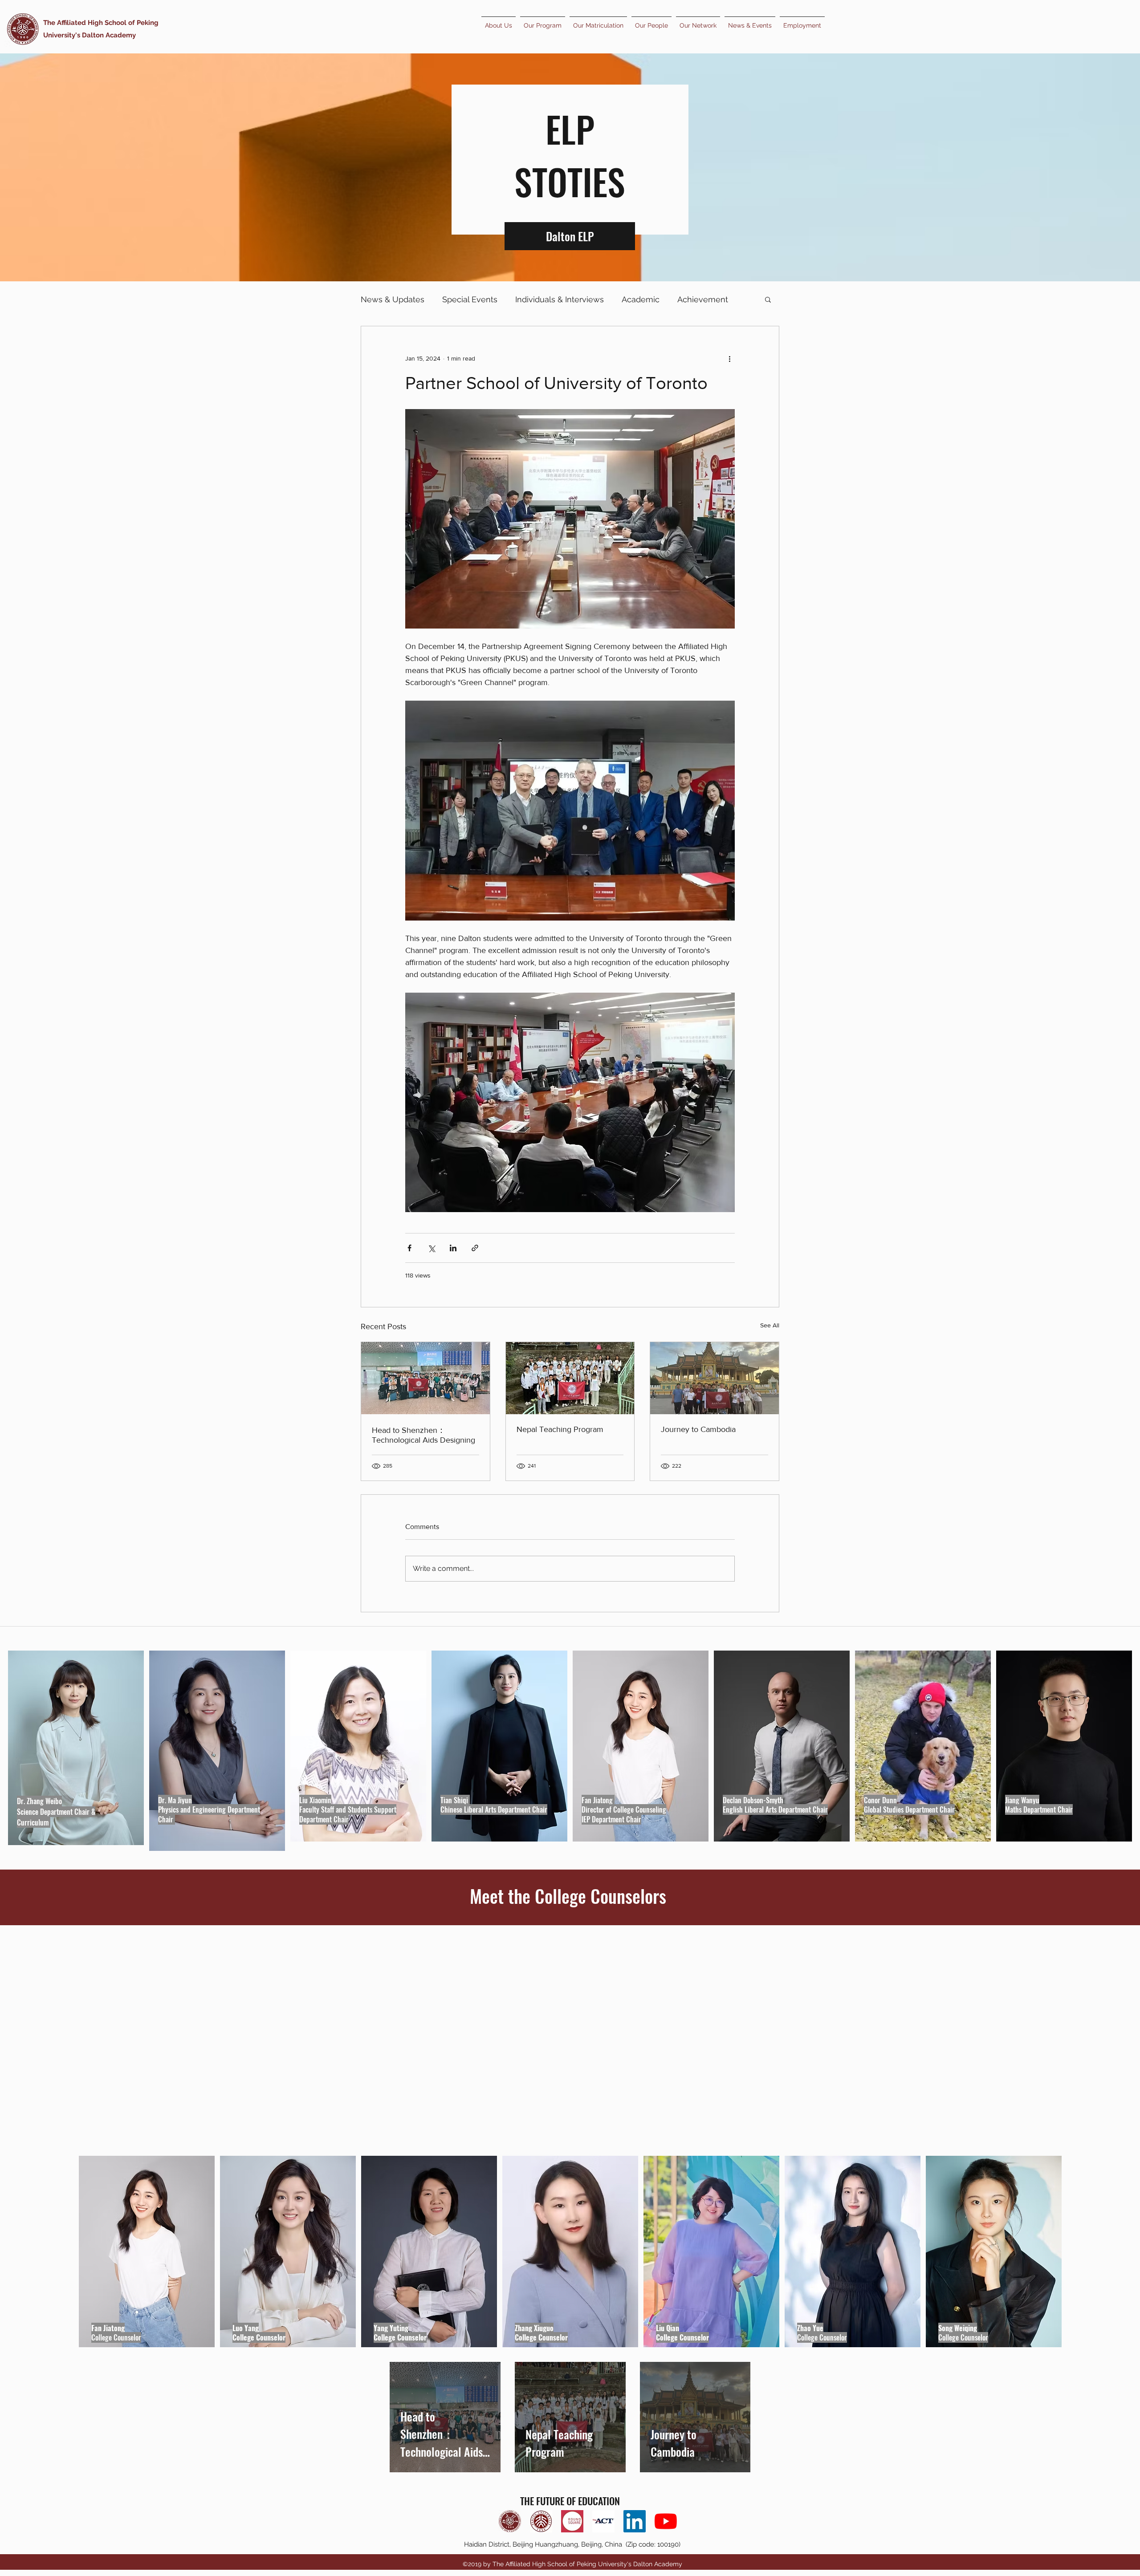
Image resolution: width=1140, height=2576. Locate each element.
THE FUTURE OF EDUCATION (570, 2501)
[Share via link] (475, 1248)
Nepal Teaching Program (560, 1429)
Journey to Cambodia (698, 1429)
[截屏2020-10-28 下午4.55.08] (572, 2521)
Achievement (703, 299)
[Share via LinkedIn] (453, 1248)
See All (770, 1325)
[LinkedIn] (635, 2521)
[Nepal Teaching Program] (570, 1378)
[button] (768, 299)
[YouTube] (666, 2521)
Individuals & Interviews (560, 299)
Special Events (470, 299)
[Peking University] (541, 2521)
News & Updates (393, 299)
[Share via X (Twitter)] (431, 1248)
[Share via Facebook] (409, 1248)
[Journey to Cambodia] (715, 1378)
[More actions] (729, 358)
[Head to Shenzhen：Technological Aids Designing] (425, 1378)
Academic (641, 299)
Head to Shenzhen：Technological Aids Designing (423, 1435)
